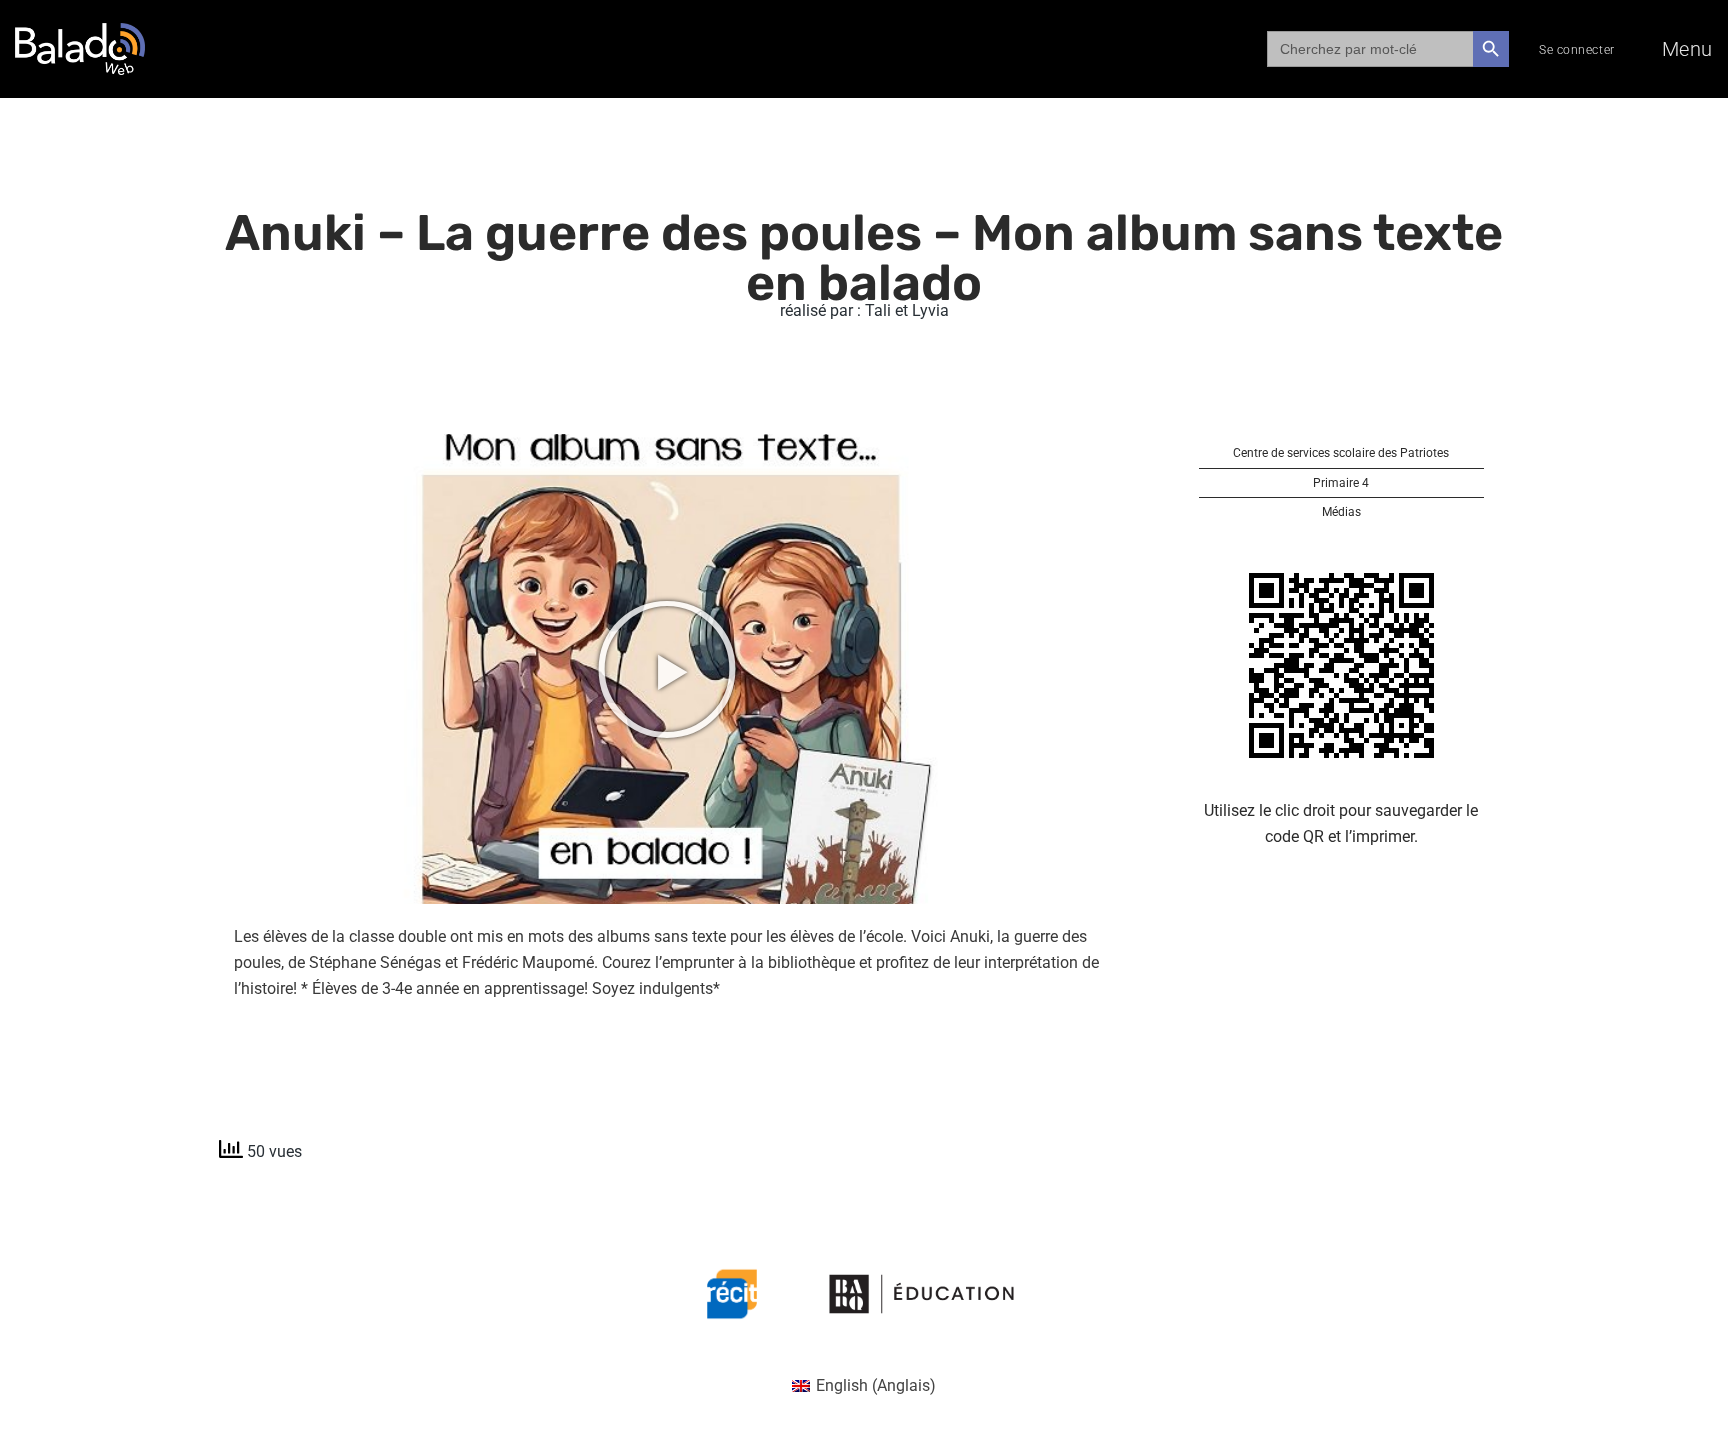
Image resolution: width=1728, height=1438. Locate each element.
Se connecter (1577, 50)
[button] (667, 669)
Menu (1687, 49)
